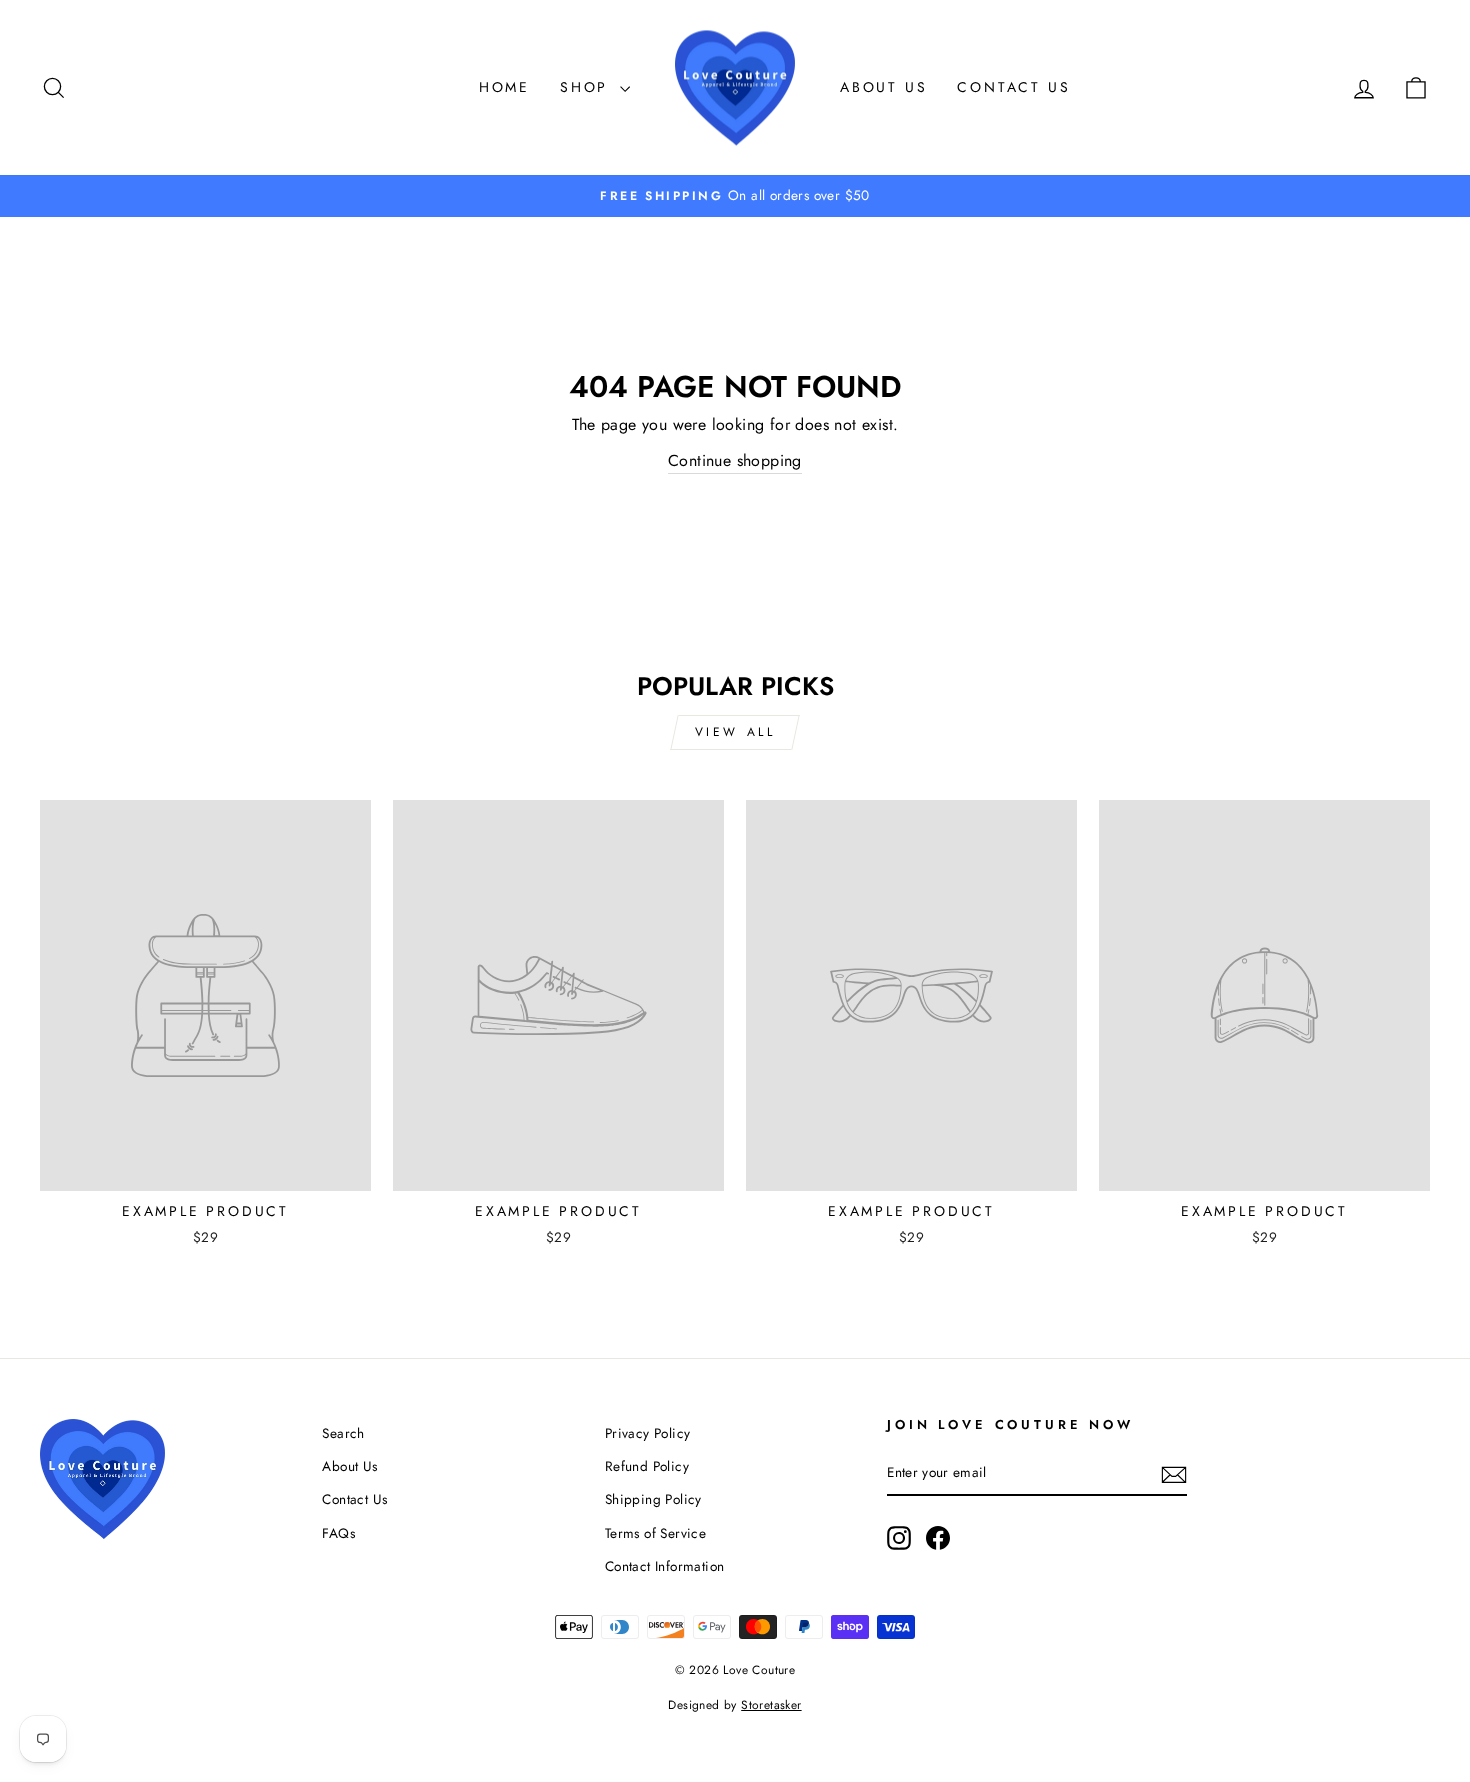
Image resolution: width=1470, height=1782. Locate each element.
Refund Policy (647, 1466)
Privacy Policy (648, 1433)
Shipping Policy (653, 1499)
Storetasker (771, 1705)
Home (504, 87)
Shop (587, 87)
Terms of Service (655, 1533)
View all (735, 732)
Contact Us (1013, 87)
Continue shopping (735, 460)
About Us (883, 87)
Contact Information (665, 1566)
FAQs (338, 1533)
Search (343, 1433)
